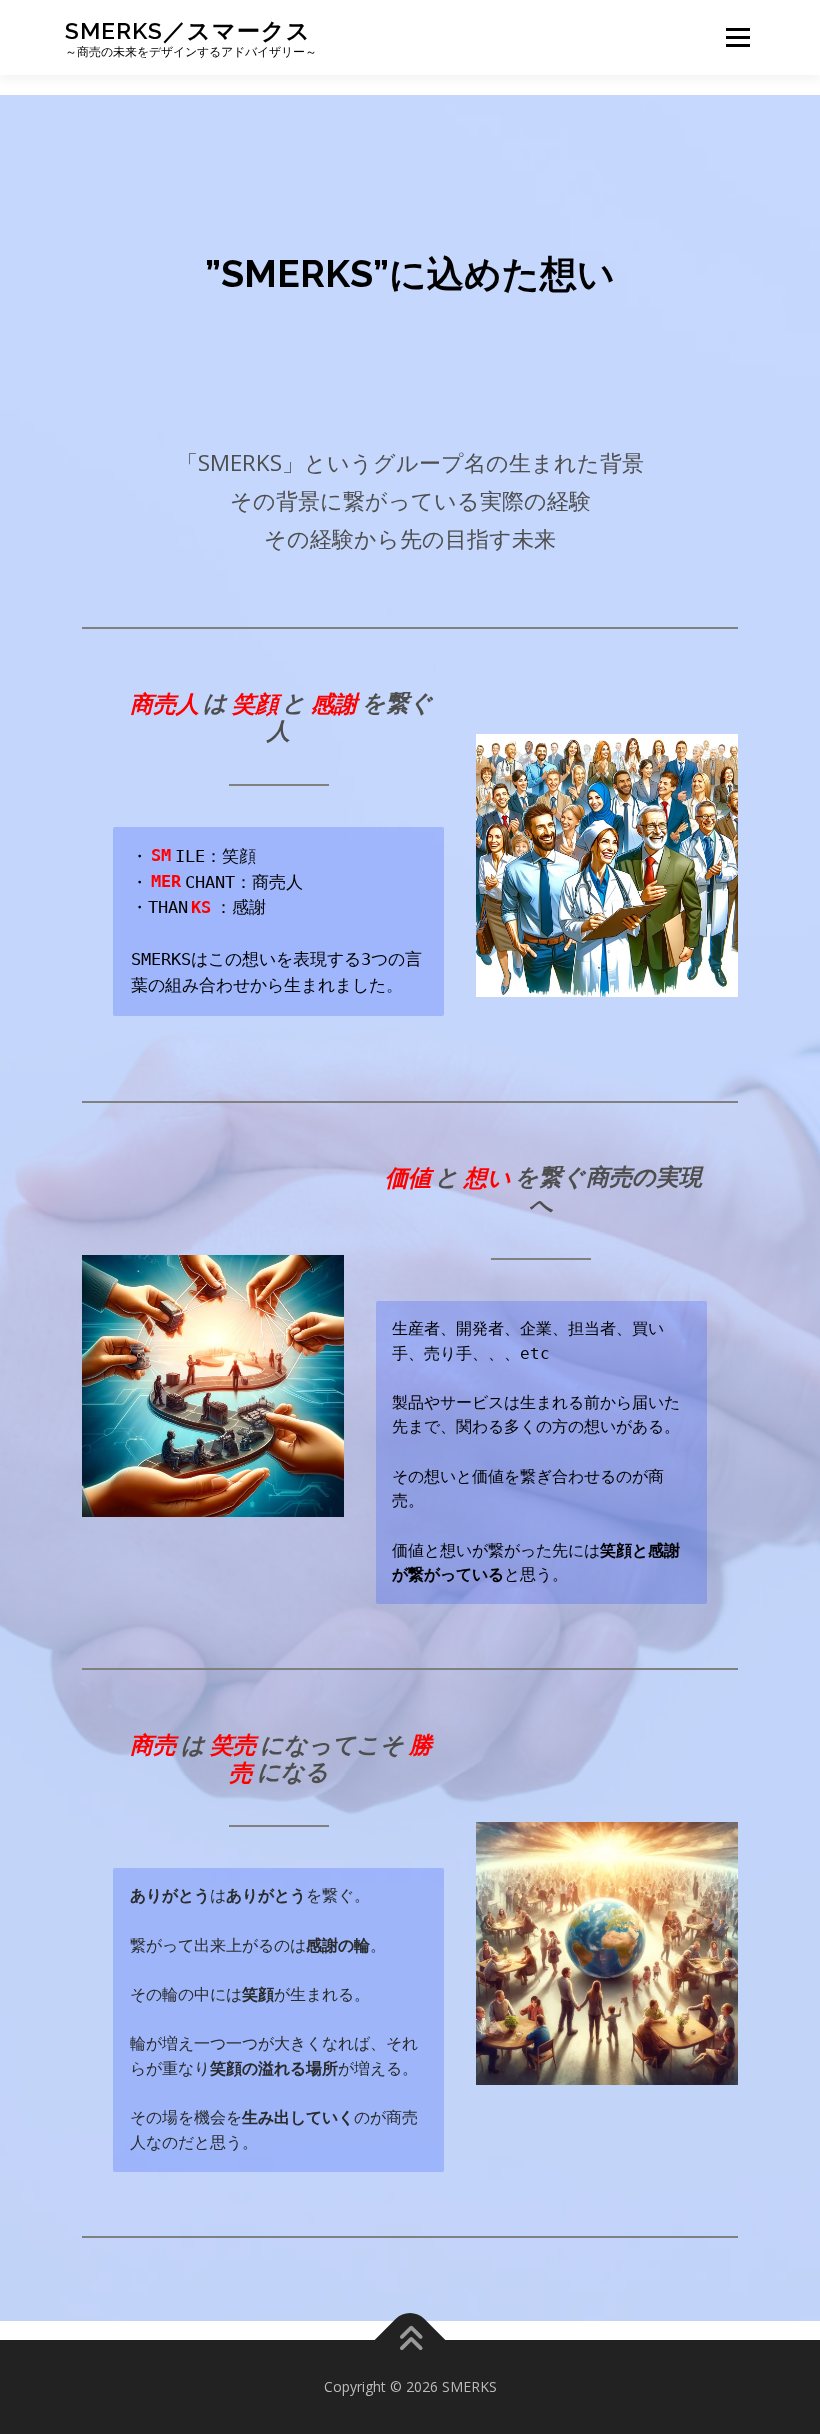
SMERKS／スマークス (188, 30)
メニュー (737, 37)
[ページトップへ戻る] (410, 2340)
